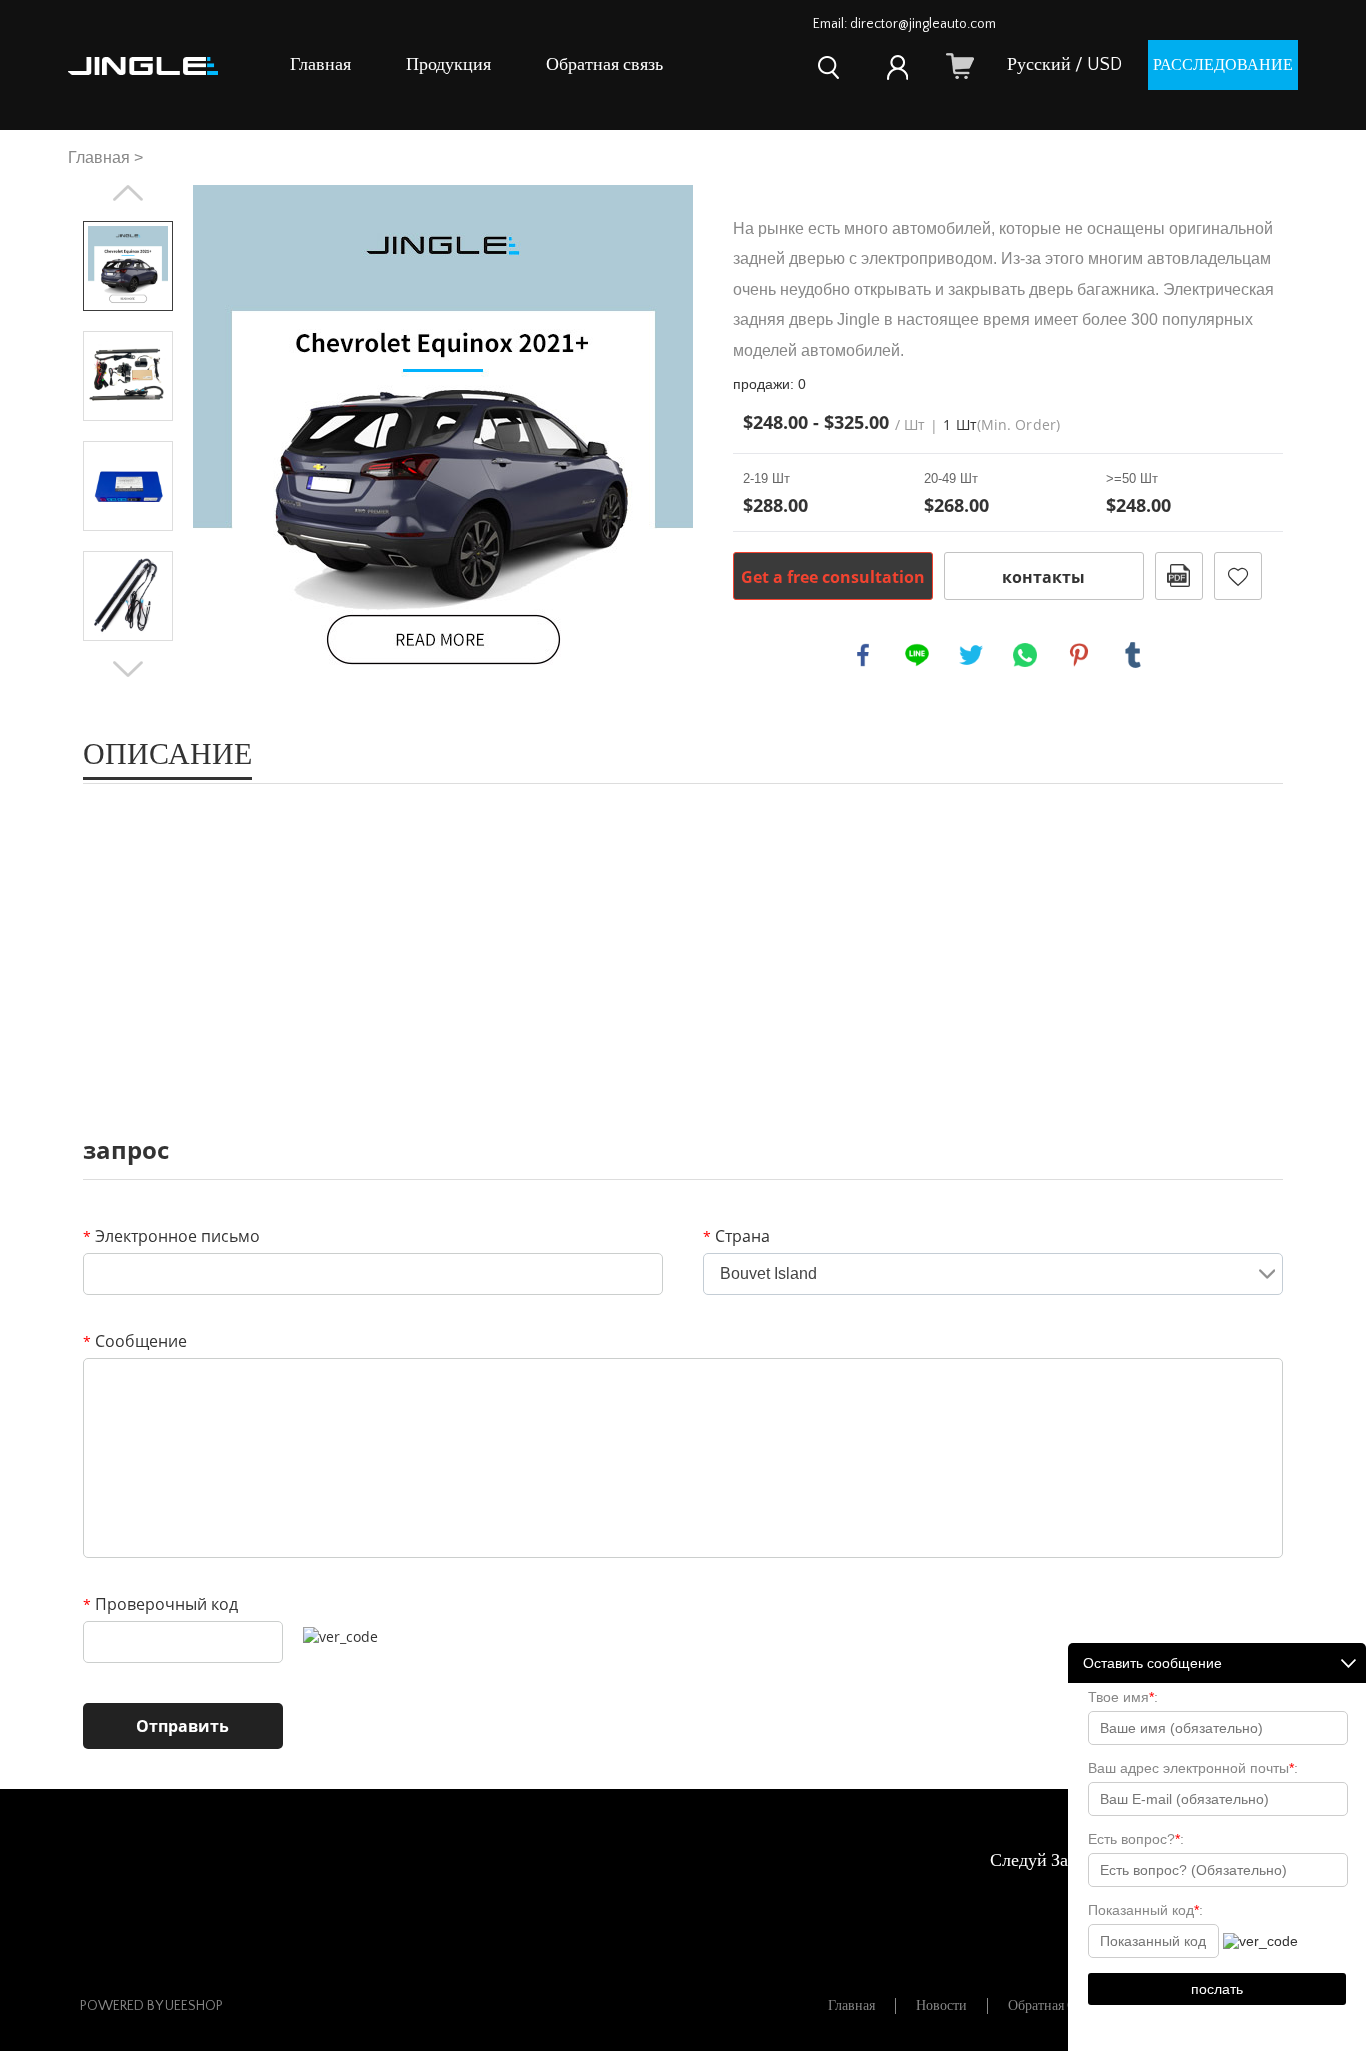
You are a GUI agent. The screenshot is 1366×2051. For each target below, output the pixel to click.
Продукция (448, 65)
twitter (971, 655)
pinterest (1079, 655)
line (917, 655)
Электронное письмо (171, 1236)
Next (128, 669)
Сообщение (135, 1341)
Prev (128, 193)
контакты (1043, 577)
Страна (736, 1236)
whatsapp (1025, 655)
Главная (320, 65)
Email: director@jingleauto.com (904, 24)
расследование (1223, 65)
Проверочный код (160, 1604)
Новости (941, 2006)
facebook (863, 655)
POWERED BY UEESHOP (151, 2006)
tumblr (1133, 655)
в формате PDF (1179, 576)
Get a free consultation (833, 577)
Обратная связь (604, 65)
